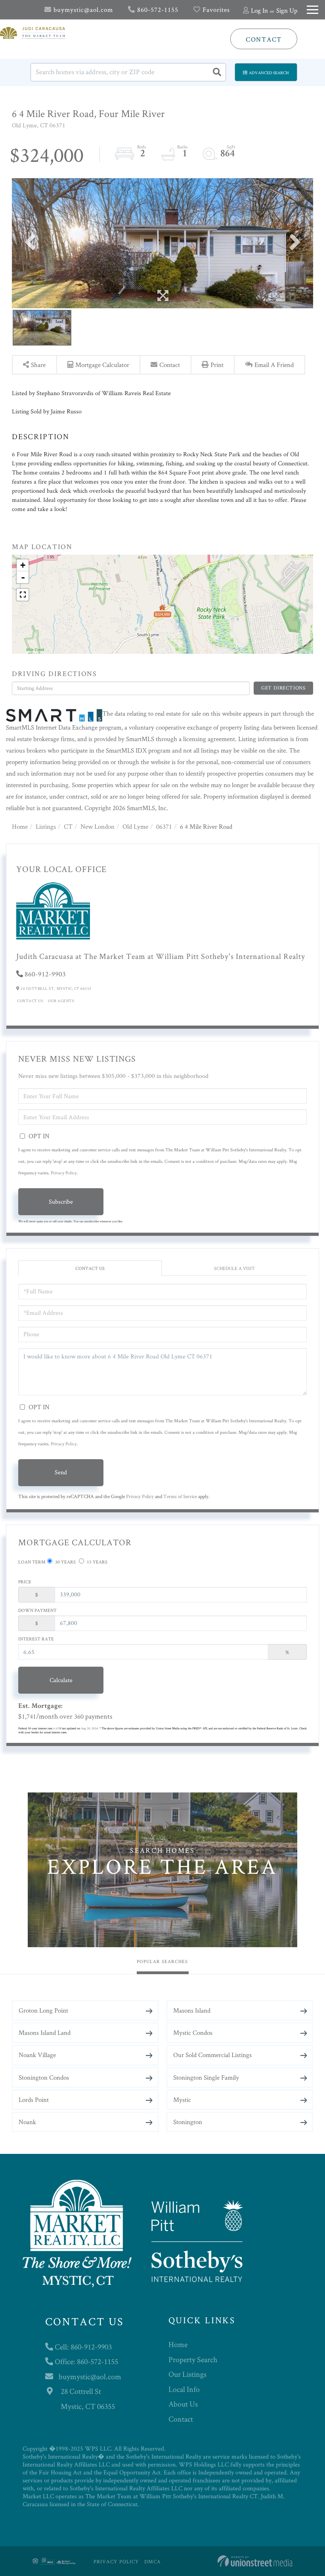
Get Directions (283, 688)
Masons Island (192, 2010)
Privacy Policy (64, 1173)
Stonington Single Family (206, 2077)
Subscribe (61, 1202)
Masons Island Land (45, 2032)
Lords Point (34, 2100)
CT (68, 826)
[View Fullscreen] (23, 595)
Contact (264, 39)
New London (97, 826)
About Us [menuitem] (183, 2404)
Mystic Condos (193, 2032)
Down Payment (37, 1610)
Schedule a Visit (234, 1268)
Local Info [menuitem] (184, 2389)
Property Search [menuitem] (193, 2359)
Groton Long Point (43, 2010)
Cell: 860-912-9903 (82, 2347)
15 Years (97, 1562)
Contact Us (30, 1001)
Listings (46, 826)
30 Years (65, 1562)
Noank (27, 2122)
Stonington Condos (44, 2077)
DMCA (153, 2562)
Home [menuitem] (178, 2344)
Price (25, 1582)
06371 (164, 826)
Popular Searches (162, 1961)
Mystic (182, 2100)
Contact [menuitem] (181, 2419)
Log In (259, 10)
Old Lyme (135, 826)
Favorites (215, 10)
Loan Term (32, 1562)
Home (20, 826)
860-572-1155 (157, 10)
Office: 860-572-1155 (86, 2361)
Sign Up (287, 10)
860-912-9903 (45, 974)
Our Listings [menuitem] (187, 2374)
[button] (217, 72)
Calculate (61, 1680)
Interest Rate (36, 1639)
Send (61, 1472)
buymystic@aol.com (82, 10)
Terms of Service (180, 1496)
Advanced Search (269, 73)
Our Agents (61, 1001)
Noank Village (37, 2055)
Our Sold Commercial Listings (212, 2055)
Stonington (188, 2122)
